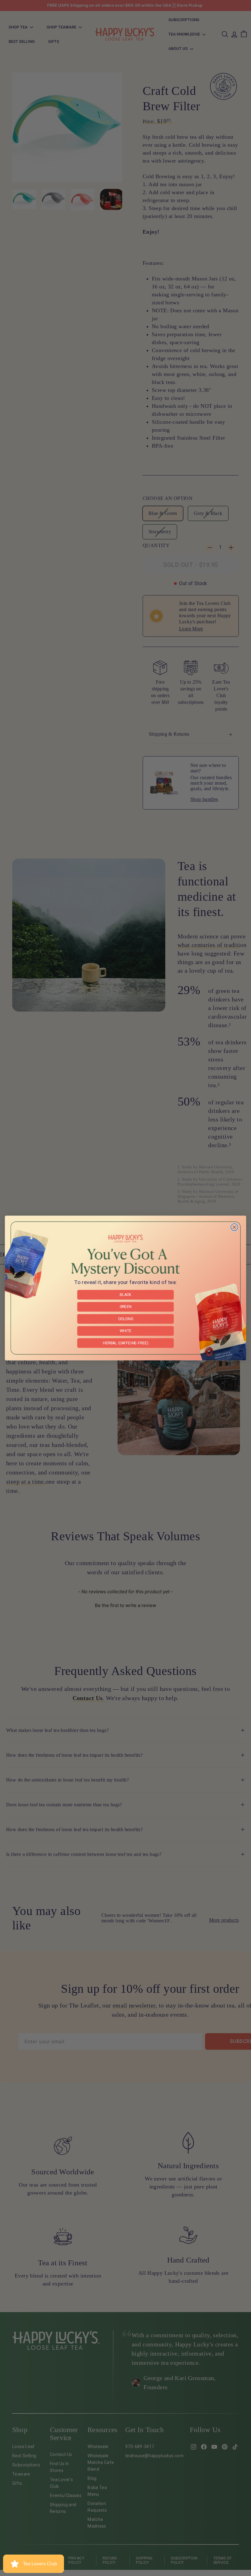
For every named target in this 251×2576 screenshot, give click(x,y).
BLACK (126, 1295)
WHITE (125, 1331)
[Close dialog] (234, 1227)
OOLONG (126, 1319)
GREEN (126, 1307)
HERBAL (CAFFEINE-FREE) (125, 1343)
